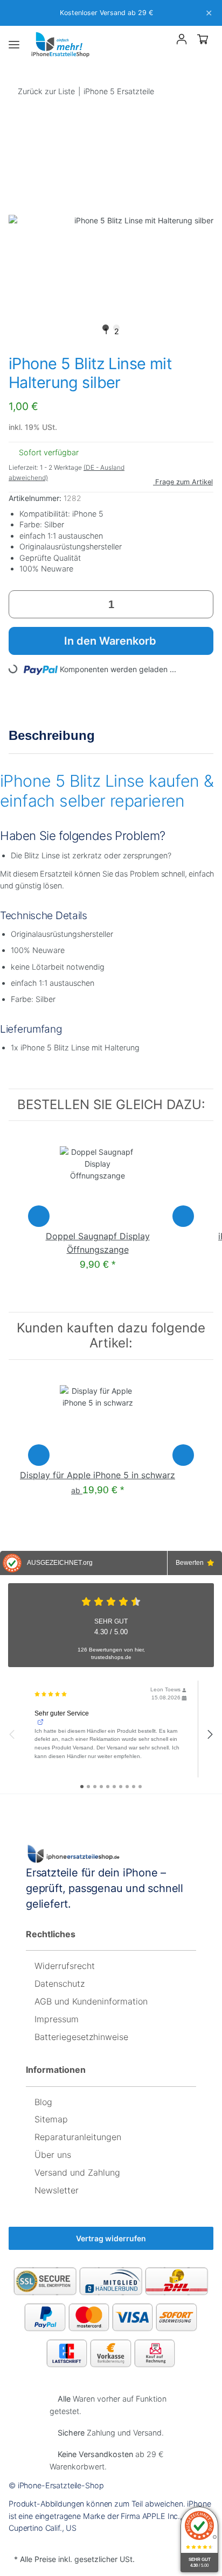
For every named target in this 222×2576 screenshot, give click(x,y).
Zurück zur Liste (46, 91)
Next (183, 1216)
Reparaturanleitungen (78, 2137)
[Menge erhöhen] (201, 604)
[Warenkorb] (203, 39)
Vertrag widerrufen (111, 2238)
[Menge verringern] (21, 604)
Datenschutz (60, 1984)
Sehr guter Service (62, 1713)
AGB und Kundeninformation (91, 2001)
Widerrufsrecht (65, 1966)
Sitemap (51, 2119)
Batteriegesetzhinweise (81, 2037)
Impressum (57, 2019)
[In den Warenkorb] (17, 112)
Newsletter (57, 2190)
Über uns (53, 2155)
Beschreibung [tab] (52, 735)
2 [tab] (117, 329)
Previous (39, 1216)
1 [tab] (106, 329)
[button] (163, 41)
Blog (43, 2102)
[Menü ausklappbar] (14, 45)
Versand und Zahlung (77, 2172)
